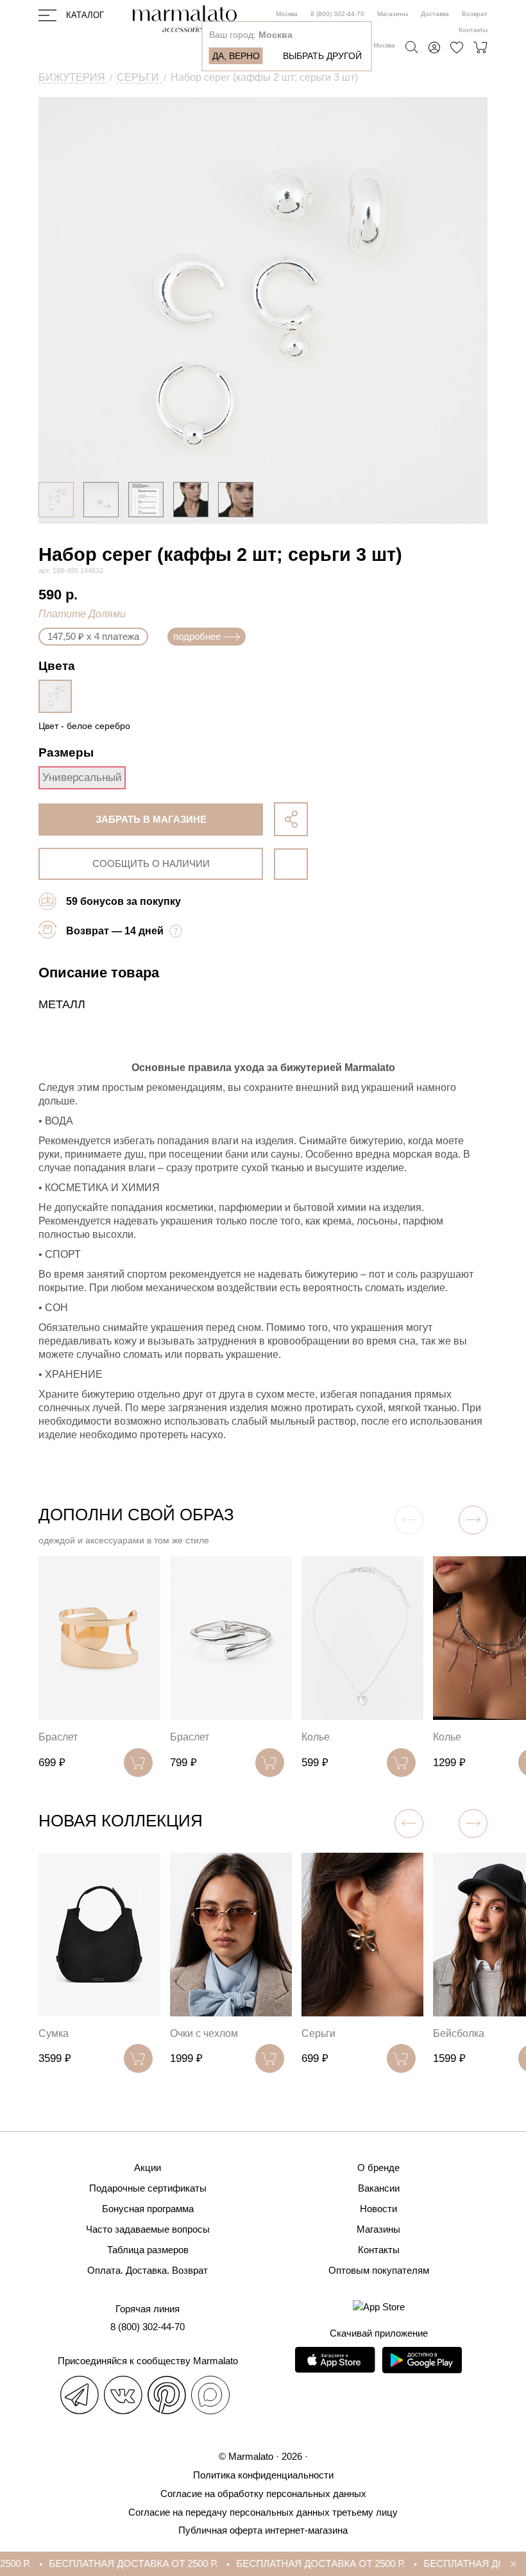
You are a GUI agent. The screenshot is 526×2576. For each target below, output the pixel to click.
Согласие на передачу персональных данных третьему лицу (263, 2512)
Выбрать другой (322, 56)
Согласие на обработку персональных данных (263, 2494)
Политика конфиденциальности (263, 2475)
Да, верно (236, 56)
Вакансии (379, 2188)
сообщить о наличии (151, 863)
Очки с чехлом (204, 2033)
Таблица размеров (148, 2250)
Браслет (58, 1737)
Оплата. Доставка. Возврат (148, 2270)
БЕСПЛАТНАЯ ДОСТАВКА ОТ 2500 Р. (116, 2563)
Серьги (318, 2033)
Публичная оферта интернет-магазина (263, 2530)
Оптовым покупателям (379, 2270)
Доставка (435, 14)
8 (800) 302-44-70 (337, 14)
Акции (148, 2168)
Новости (378, 2209)
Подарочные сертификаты (148, 2188)
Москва (287, 14)
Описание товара (99, 973)
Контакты (473, 30)
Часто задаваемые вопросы (148, 2229)
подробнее (197, 636)
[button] (473, 1520)
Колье (316, 1737)
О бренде (378, 2168)
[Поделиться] (291, 819)
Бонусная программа (148, 2209)
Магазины (393, 14)
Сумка (54, 2033)
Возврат (475, 14)
